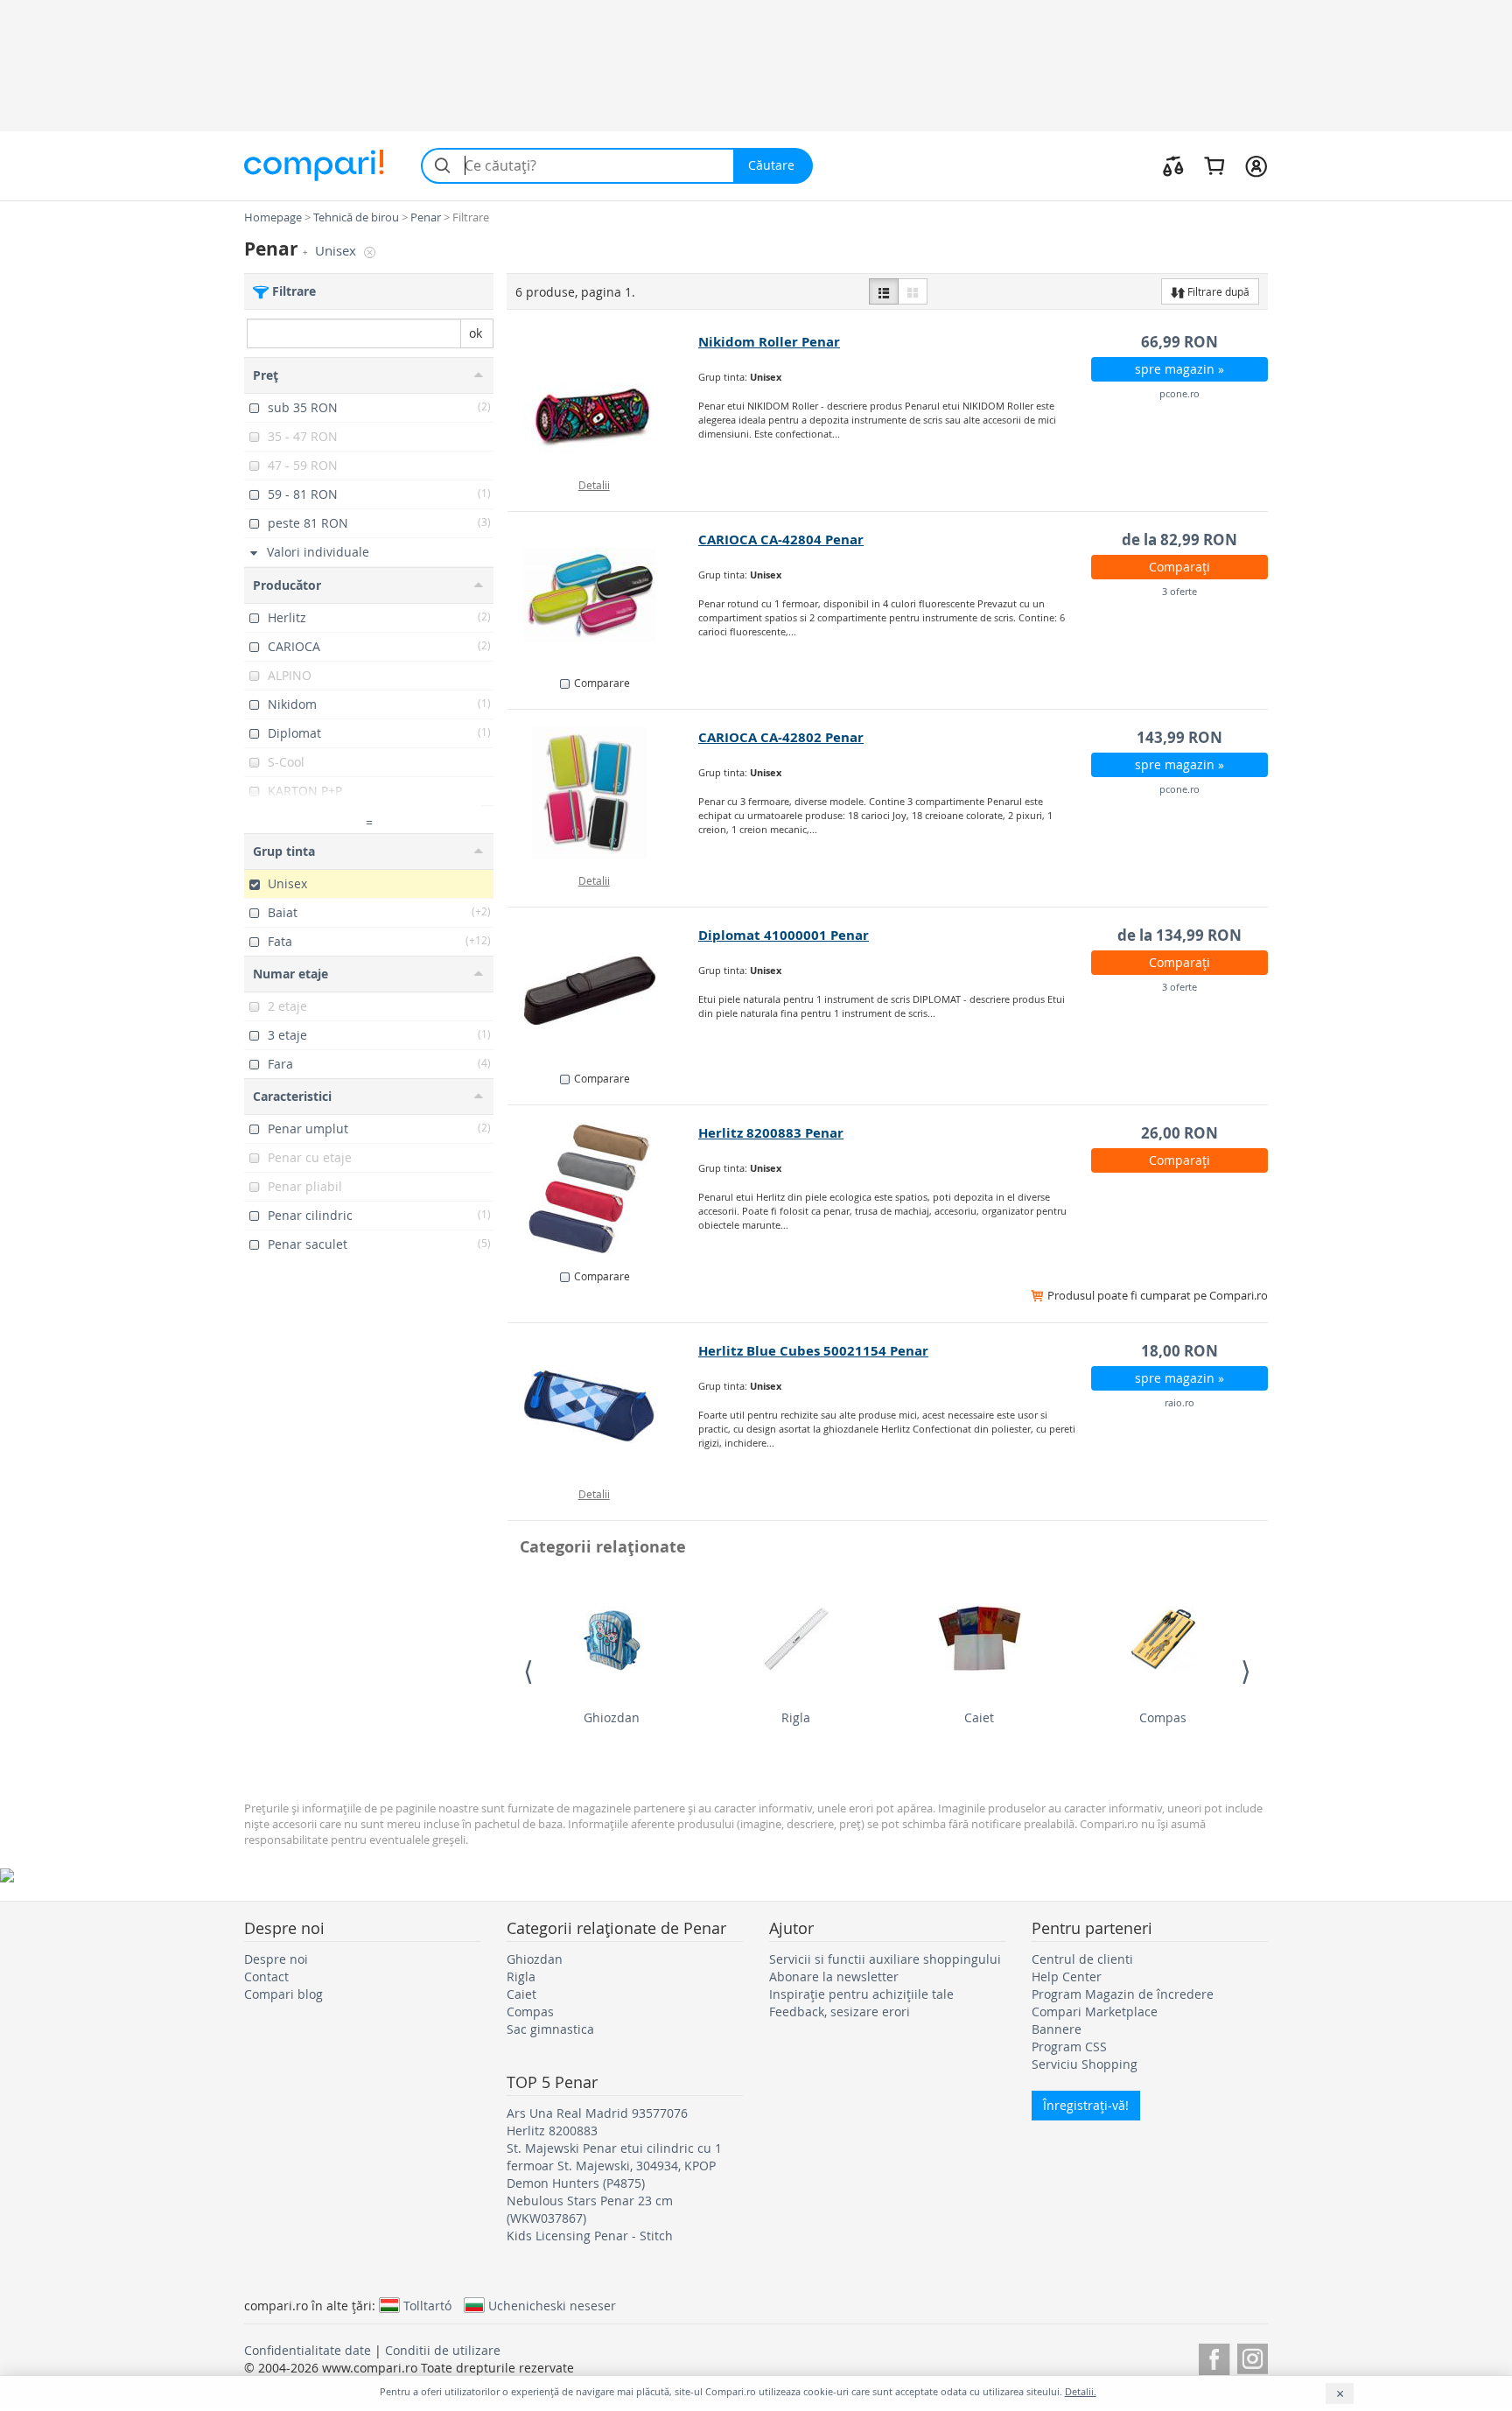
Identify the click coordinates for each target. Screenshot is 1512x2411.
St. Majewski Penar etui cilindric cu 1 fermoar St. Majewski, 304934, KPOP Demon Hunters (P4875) (614, 2166)
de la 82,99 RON (1179, 540)
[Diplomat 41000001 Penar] (603, 991)
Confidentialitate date (308, 2350)
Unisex (337, 251)
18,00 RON (1179, 1351)
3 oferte (1179, 591)
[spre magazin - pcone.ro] (603, 397)
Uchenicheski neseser (552, 2305)
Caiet (979, 1717)
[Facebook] (1214, 2356)
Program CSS (1069, 2047)
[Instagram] (1253, 2356)
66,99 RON (1179, 342)
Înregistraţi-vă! (1086, 2105)
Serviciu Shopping (1085, 2064)
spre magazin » (1179, 369)
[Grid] (913, 291)
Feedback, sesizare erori (840, 2012)
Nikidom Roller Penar (769, 342)
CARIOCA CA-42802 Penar (781, 737)
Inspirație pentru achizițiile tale (861, 1994)
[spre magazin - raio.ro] (603, 1406)
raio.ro (1179, 1402)
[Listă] (884, 291)
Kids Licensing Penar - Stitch (590, 2236)
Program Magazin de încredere (1123, 1994)
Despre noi (276, 1959)
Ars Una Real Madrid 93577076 (597, 2113)
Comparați (1179, 567)
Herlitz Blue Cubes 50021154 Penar (813, 1351)
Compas (1163, 1717)
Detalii (594, 485)
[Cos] (1214, 165)
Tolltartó (427, 2305)
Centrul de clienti (1082, 1959)
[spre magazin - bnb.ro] (603, 1188)
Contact (266, 1976)
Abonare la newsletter (834, 1976)
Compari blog (283, 1994)
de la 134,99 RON (1179, 935)
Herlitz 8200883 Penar (771, 1133)
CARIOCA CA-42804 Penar (781, 540)
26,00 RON (1179, 1133)
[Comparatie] (1173, 165)
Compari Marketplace (1095, 2012)
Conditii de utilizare (443, 2350)
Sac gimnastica (550, 2029)
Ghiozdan (612, 1717)
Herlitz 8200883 (552, 2131)
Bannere (1057, 2029)
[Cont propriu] (1256, 165)
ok (476, 333)
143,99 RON (1179, 737)
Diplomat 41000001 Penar (784, 935)
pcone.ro (1179, 393)
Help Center (1067, 1976)
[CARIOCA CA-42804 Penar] (603, 595)
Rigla (796, 1717)
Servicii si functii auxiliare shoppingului (885, 1959)
